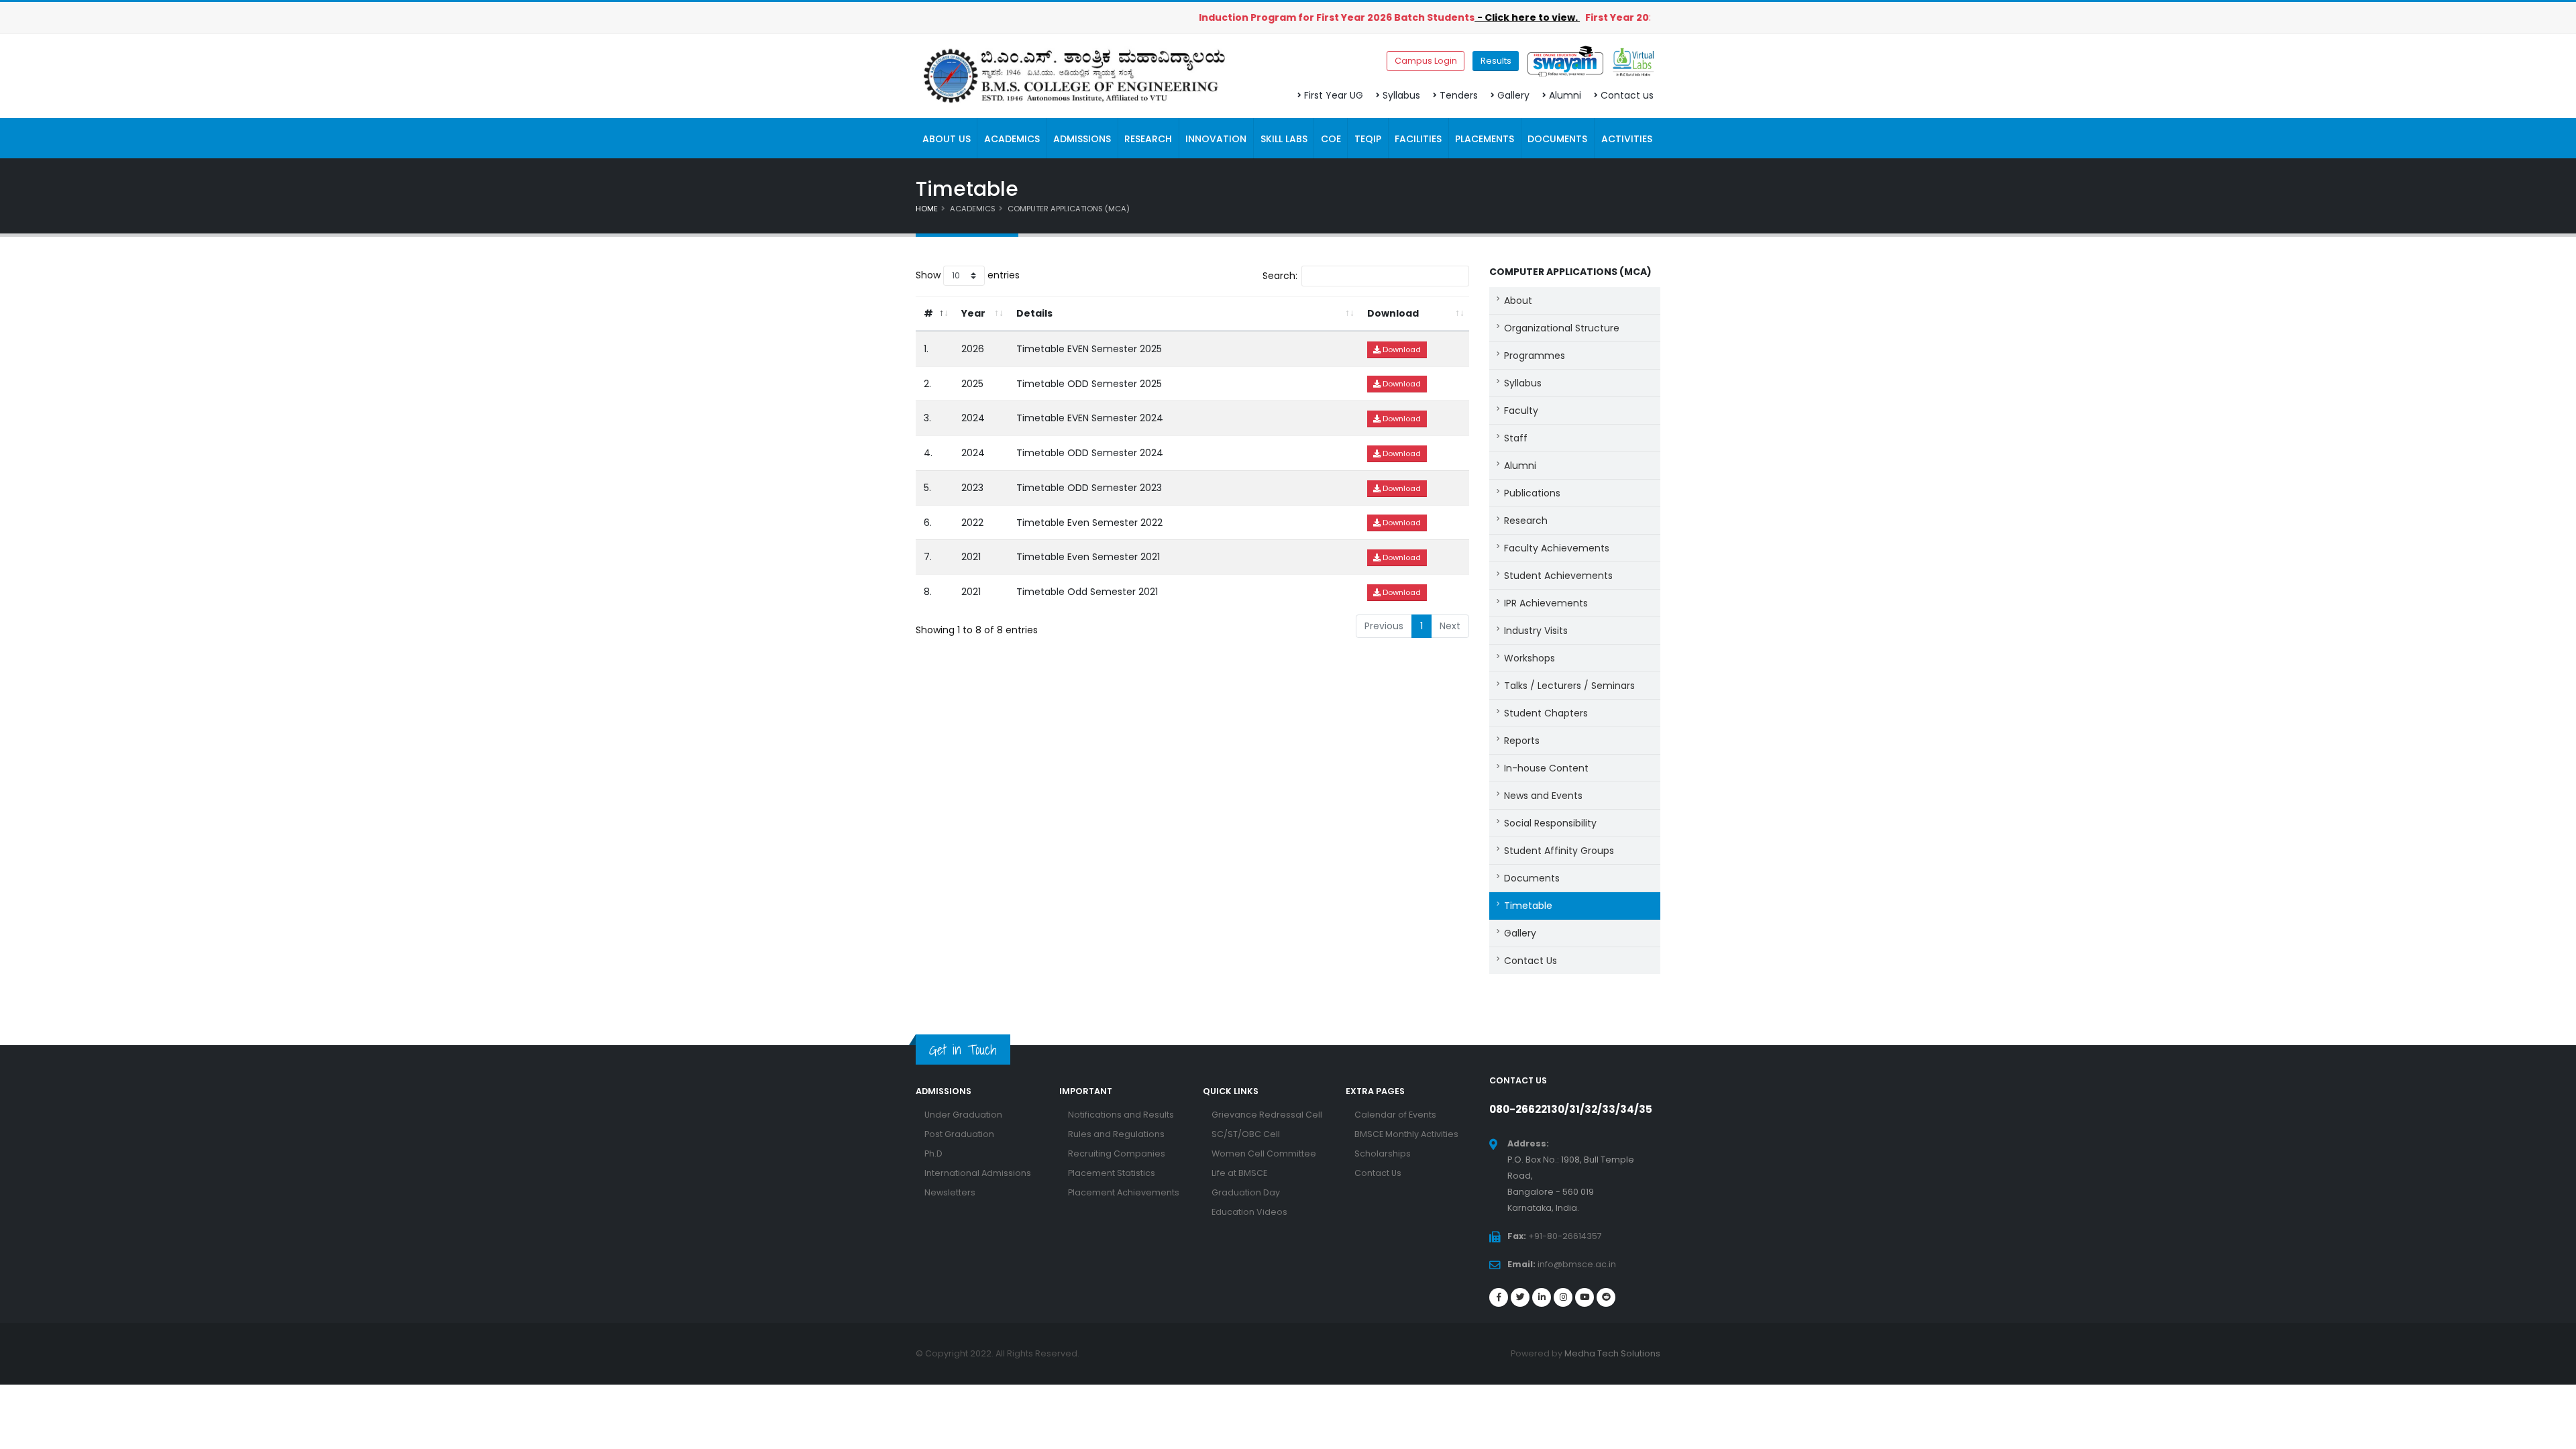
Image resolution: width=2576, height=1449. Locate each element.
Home (927, 209)
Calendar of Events (1395, 1115)
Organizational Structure (1562, 328)
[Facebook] (1499, 1297)
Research (1526, 521)
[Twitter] (1520, 1297)
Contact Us (1531, 961)
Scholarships (1383, 1153)
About (1518, 301)
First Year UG (1334, 95)
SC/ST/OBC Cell (1246, 1134)
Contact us (1627, 95)
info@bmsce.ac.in (1577, 1264)
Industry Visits (1536, 631)
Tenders (1459, 95)
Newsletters (950, 1192)
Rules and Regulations (1116, 1134)
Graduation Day (1246, 1192)
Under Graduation (963, 1115)
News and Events (1543, 796)
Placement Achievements (1124, 1192)
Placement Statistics (1112, 1173)
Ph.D (933, 1153)
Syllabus (1401, 95)
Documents (1532, 878)
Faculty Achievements (1557, 548)
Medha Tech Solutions (1612, 1353)
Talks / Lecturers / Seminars (1569, 686)
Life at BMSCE (1239, 1173)
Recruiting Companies (1117, 1153)
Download (1393, 313)
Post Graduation (959, 1134)
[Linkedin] (1542, 1297)
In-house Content (1546, 768)
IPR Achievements (1546, 603)
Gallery (1513, 95)
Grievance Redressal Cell (1267, 1115)
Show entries (968, 275)
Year (973, 313)
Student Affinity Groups (1559, 851)
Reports (1522, 741)
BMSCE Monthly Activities (1406, 1134)
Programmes (1535, 356)
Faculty (1521, 411)
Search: (1280, 276)
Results (1496, 61)
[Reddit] (1606, 1297)
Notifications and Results (1121, 1115)
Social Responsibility (1550, 823)
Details (1034, 313)
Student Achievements (1558, 576)
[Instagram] (1563, 1297)
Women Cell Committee (1264, 1153)
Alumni (1565, 95)
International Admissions (978, 1173)
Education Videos (1249, 1212)
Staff (1516, 438)
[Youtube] (1585, 1297)
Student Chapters (1546, 713)
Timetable (1528, 906)
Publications (1532, 493)
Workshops (1529, 658)
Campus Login (1426, 61)
